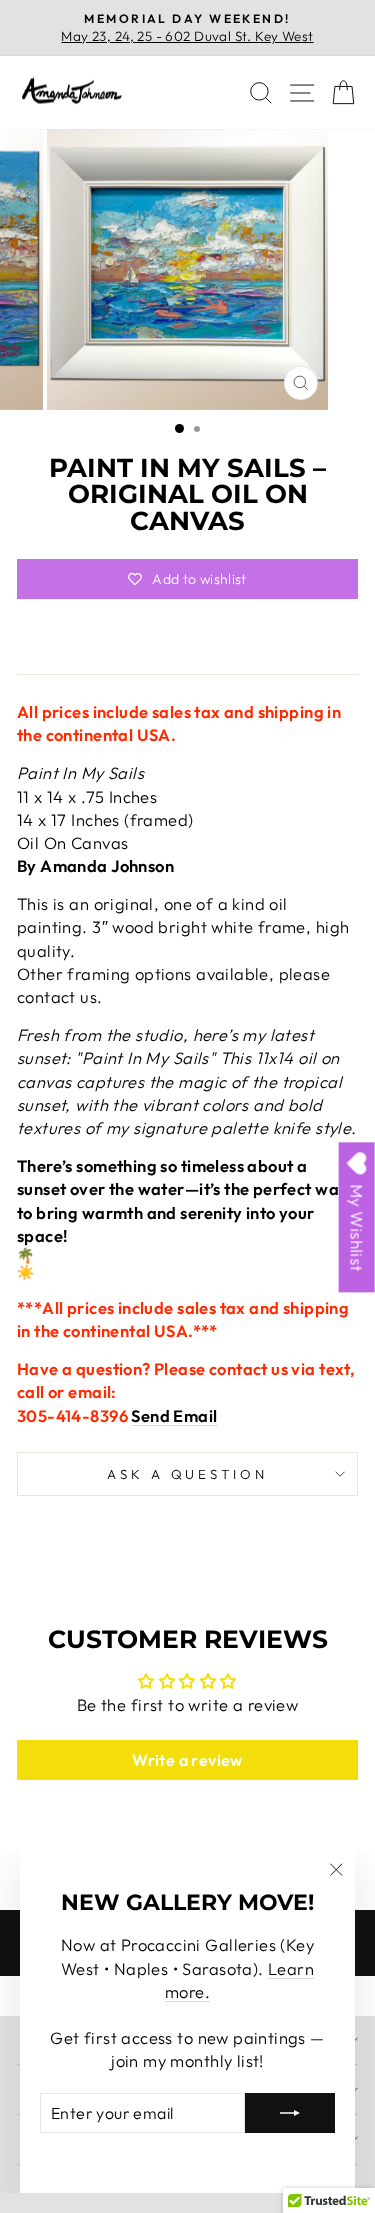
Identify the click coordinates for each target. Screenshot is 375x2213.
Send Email (174, 1415)
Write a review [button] (187, 1760)
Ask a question (188, 1474)
